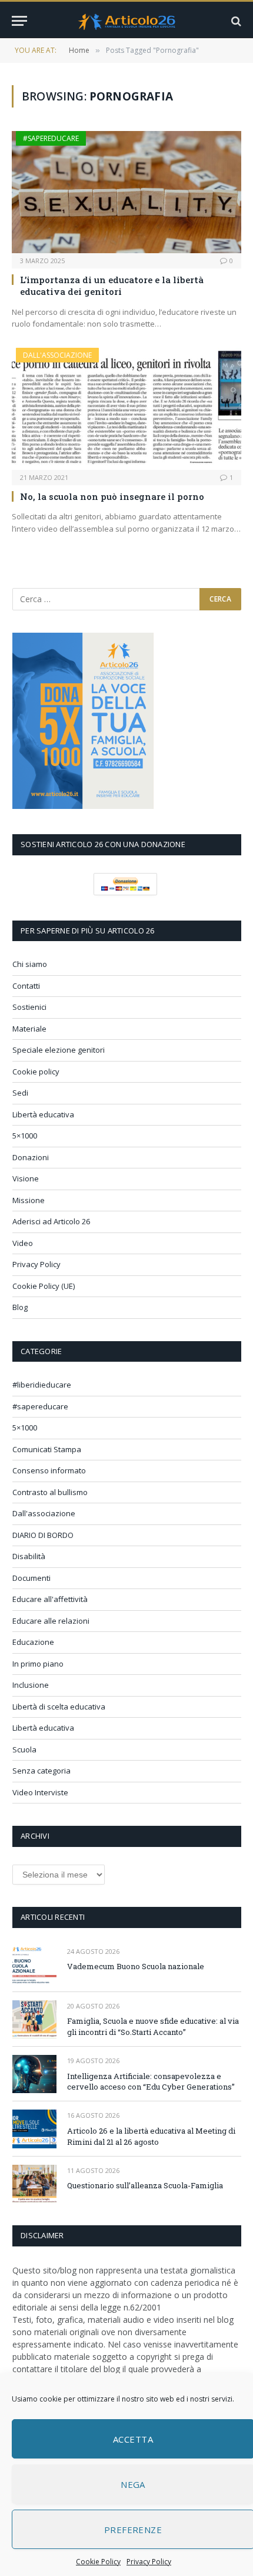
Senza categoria (41, 1771)
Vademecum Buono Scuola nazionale (136, 1966)
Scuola (24, 1749)
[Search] (235, 21)
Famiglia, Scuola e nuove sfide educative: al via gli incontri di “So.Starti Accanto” (153, 2026)
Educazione (33, 1642)
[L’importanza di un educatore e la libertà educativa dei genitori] (126, 192)
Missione (29, 1200)
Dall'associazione (57, 355)
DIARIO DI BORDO (43, 1535)
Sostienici (29, 1007)
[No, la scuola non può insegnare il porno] (126, 409)
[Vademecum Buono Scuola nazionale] (34, 1965)
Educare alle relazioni (51, 1621)
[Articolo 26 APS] (126, 21)
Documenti (31, 1578)
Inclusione (31, 1685)
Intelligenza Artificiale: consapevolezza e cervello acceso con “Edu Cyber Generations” (151, 2082)
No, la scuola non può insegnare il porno (112, 496)
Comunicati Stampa (47, 1449)
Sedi (20, 1093)
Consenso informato (49, 1470)
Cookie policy (36, 1072)
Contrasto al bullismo (50, 1492)
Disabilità (29, 1556)
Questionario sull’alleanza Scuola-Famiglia (145, 2185)
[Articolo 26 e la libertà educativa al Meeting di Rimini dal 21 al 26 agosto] (34, 2129)
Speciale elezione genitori (59, 1050)
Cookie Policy (98, 2562)
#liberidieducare (42, 1385)
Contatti (26, 986)
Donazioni (31, 1157)
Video (23, 1243)
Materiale (29, 1029)
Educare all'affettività (50, 1599)
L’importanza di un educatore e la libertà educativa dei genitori (112, 286)
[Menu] (19, 21)
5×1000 (25, 1136)
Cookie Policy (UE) (44, 1286)
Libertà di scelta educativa (59, 1707)
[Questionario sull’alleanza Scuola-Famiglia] (34, 2184)
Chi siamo (30, 964)
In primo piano (38, 1664)
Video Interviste (40, 1792)
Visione (26, 1178)
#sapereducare (51, 138)
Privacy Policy (149, 2562)
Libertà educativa (43, 1114)
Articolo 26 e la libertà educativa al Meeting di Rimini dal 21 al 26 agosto (151, 2136)
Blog (20, 1307)
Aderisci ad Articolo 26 (51, 1221)
